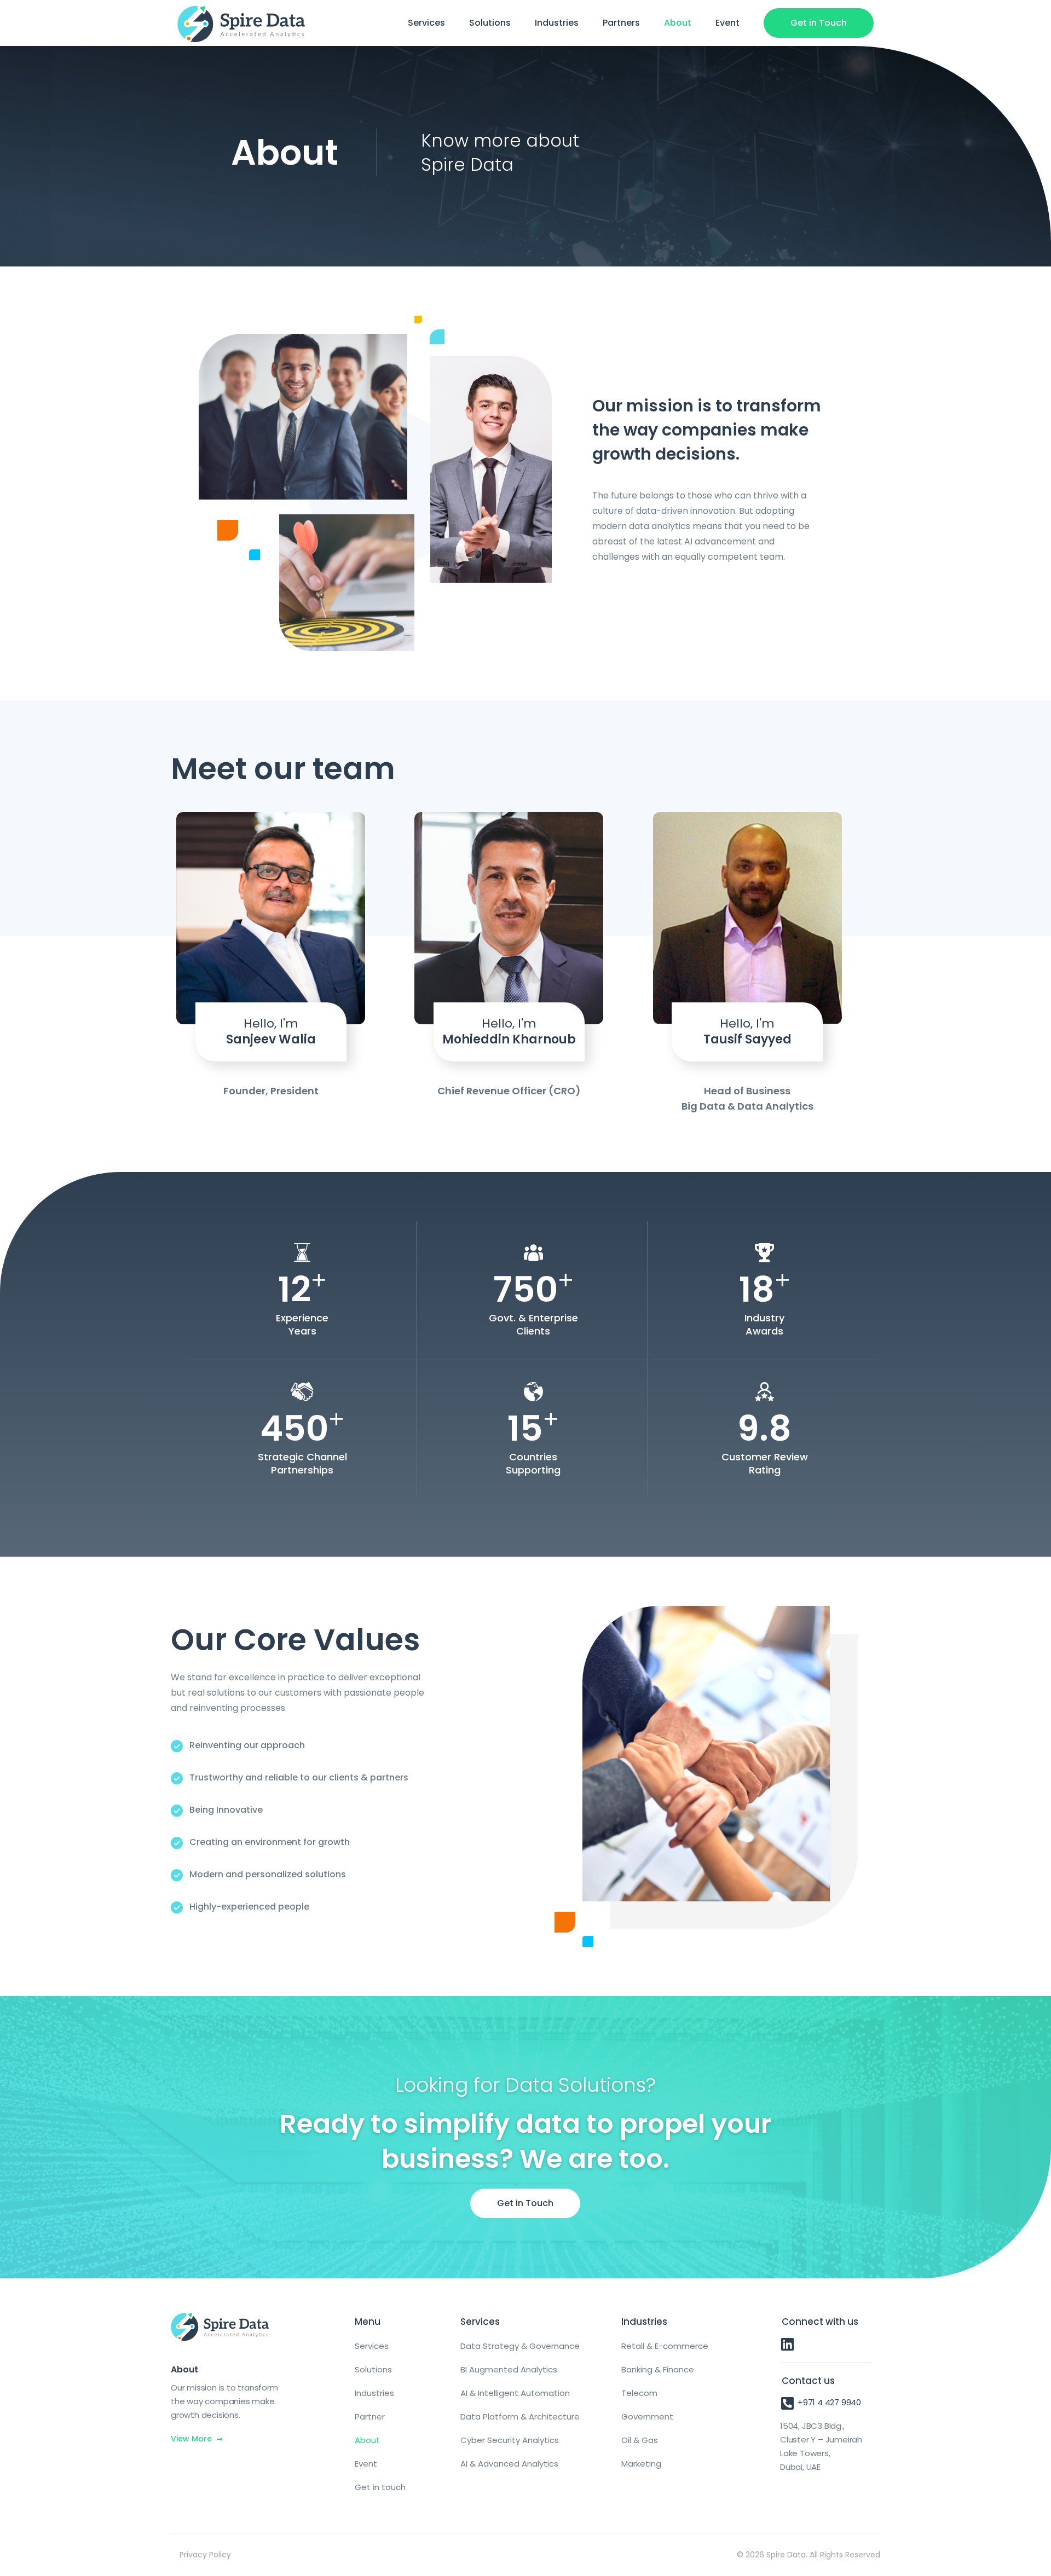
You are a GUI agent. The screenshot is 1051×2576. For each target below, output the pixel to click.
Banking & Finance (658, 2369)
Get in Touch (819, 23)
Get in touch (380, 2487)
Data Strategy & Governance (520, 2346)
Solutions (490, 23)
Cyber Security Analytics (510, 2440)
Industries (557, 23)
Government (647, 2417)
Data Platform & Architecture (520, 2417)
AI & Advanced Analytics (509, 2464)
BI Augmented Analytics (509, 2369)
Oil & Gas (640, 2440)
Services (426, 23)
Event (727, 23)
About (678, 23)
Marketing (641, 2464)
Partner (370, 2417)
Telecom (639, 2393)
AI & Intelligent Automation (515, 2393)
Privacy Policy (205, 2555)
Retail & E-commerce (665, 2346)
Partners (621, 23)
